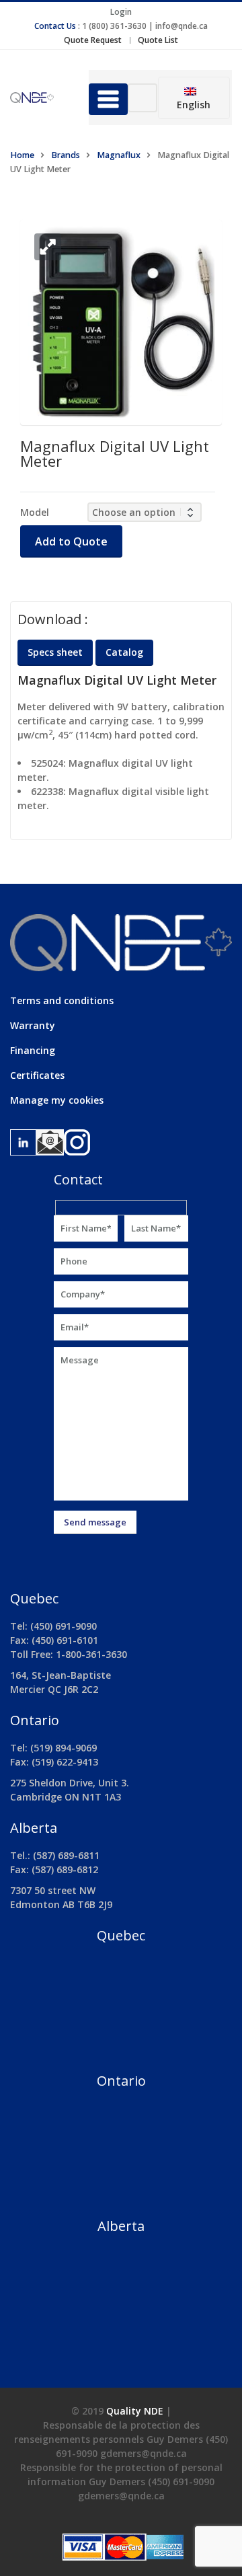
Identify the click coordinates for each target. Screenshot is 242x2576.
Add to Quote (71, 541)
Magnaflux (119, 155)
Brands (66, 155)
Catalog (124, 652)
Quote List (158, 40)
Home (22, 155)
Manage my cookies (57, 1100)
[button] (48, 247)
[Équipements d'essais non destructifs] (39, 98)
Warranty (33, 1025)
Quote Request (93, 40)
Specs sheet (55, 652)
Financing (33, 1050)
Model (35, 512)
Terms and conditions (62, 1000)
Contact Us (55, 26)
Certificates (37, 1075)
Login (121, 12)
